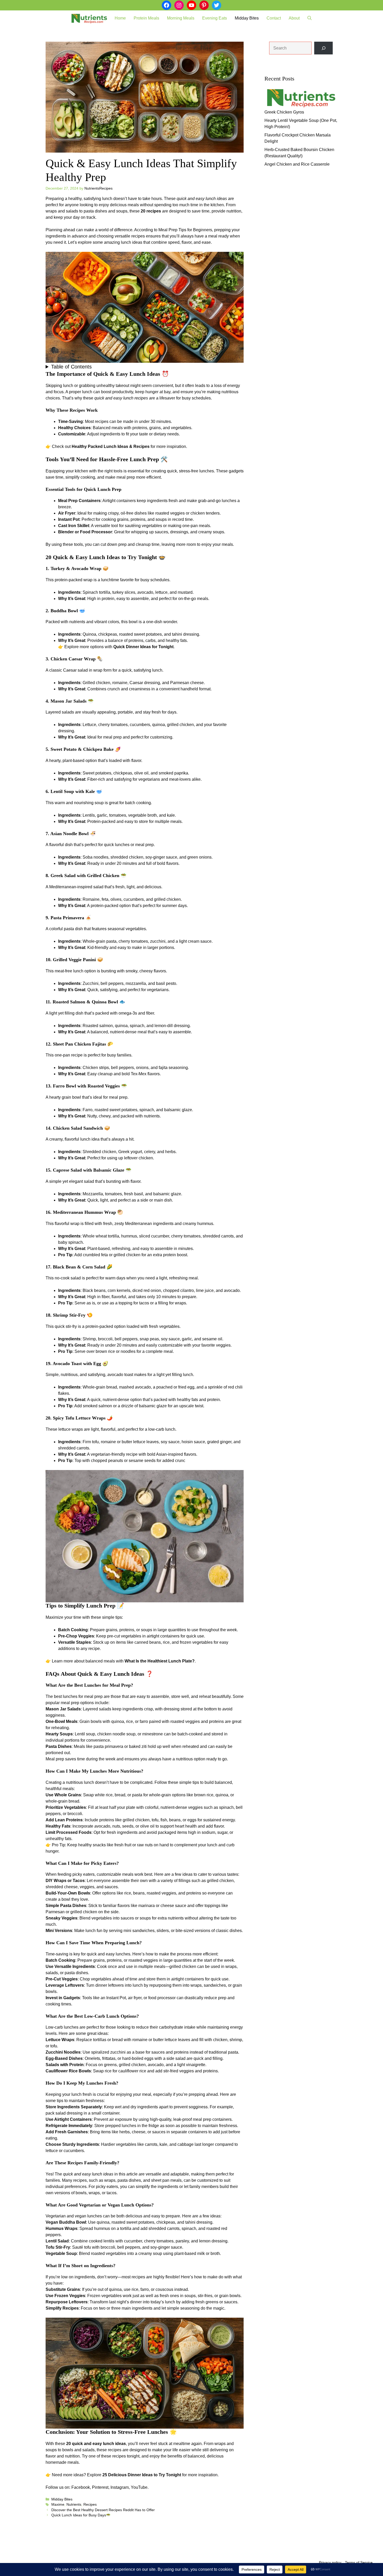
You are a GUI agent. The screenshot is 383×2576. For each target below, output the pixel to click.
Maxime (58, 2505)
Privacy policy (330, 2562)
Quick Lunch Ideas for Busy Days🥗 (81, 2515)
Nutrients (74, 2505)
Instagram (120, 2487)
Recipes (90, 2505)
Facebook (81, 2487)
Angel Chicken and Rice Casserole (297, 164)
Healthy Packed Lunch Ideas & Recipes (111, 446)
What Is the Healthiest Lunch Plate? (160, 1661)
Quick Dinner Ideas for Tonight (143, 647)
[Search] (323, 48)
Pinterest (100, 2487)
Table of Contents (71, 367)
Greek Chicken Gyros (284, 112)
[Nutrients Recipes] (89, 18)
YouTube (139, 2487)
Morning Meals (181, 18)
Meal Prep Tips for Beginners (185, 230)
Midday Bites (247, 18)
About (294, 18)
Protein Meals (146, 18)
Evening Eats (215, 18)
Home (120, 18)
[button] (310, 18)
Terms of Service (359, 2562)
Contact (274, 18)
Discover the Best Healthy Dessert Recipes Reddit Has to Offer (103, 2510)
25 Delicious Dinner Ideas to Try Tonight (142, 2475)
